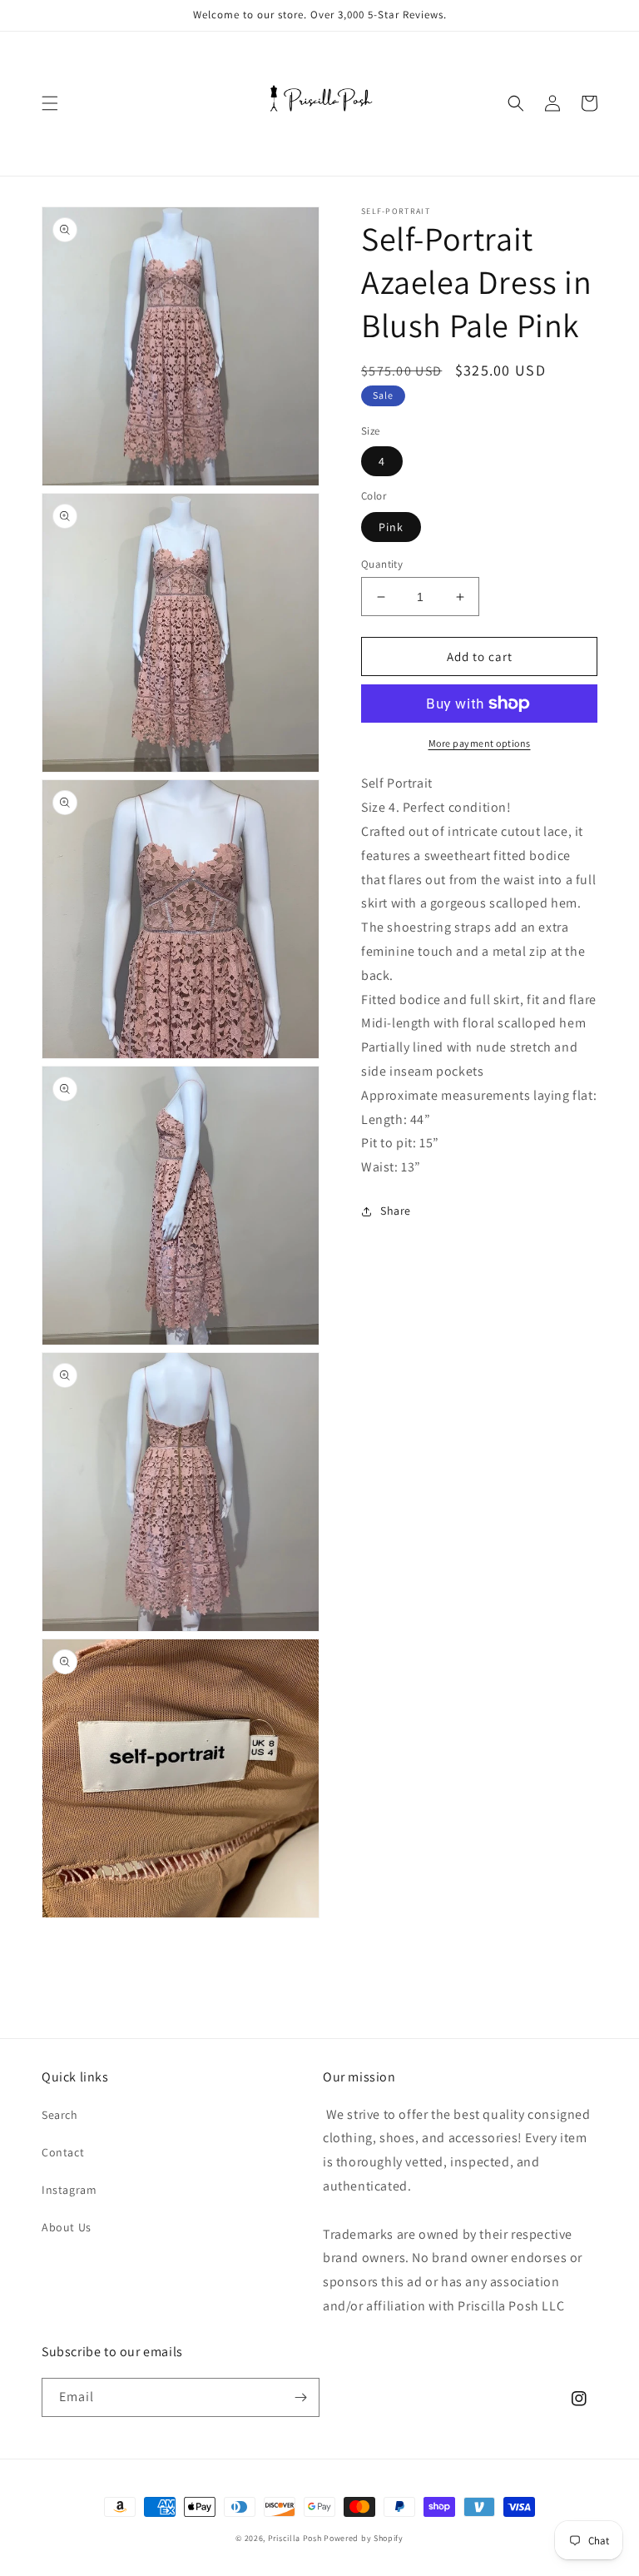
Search (60, 2115)
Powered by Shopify (364, 2538)
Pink (391, 527)
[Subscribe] (300, 2397)
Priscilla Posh (295, 2538)
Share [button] (396, 1211)
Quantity (382, 564)
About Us (67, 2227)
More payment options (480, 743)
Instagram (69, 2190)
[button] (50, 103)
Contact (63, 2152)
